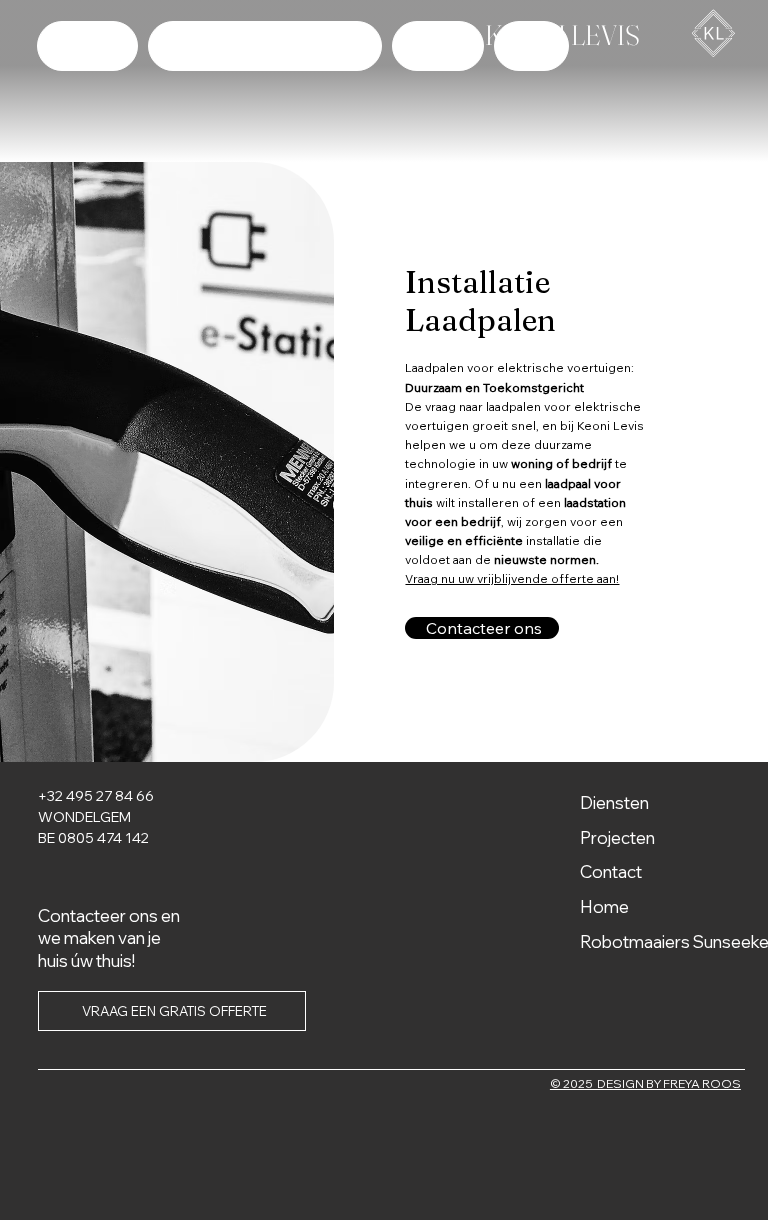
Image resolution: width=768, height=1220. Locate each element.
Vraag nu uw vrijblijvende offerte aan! (512, 578)
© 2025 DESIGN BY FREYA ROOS (645, 1083)
